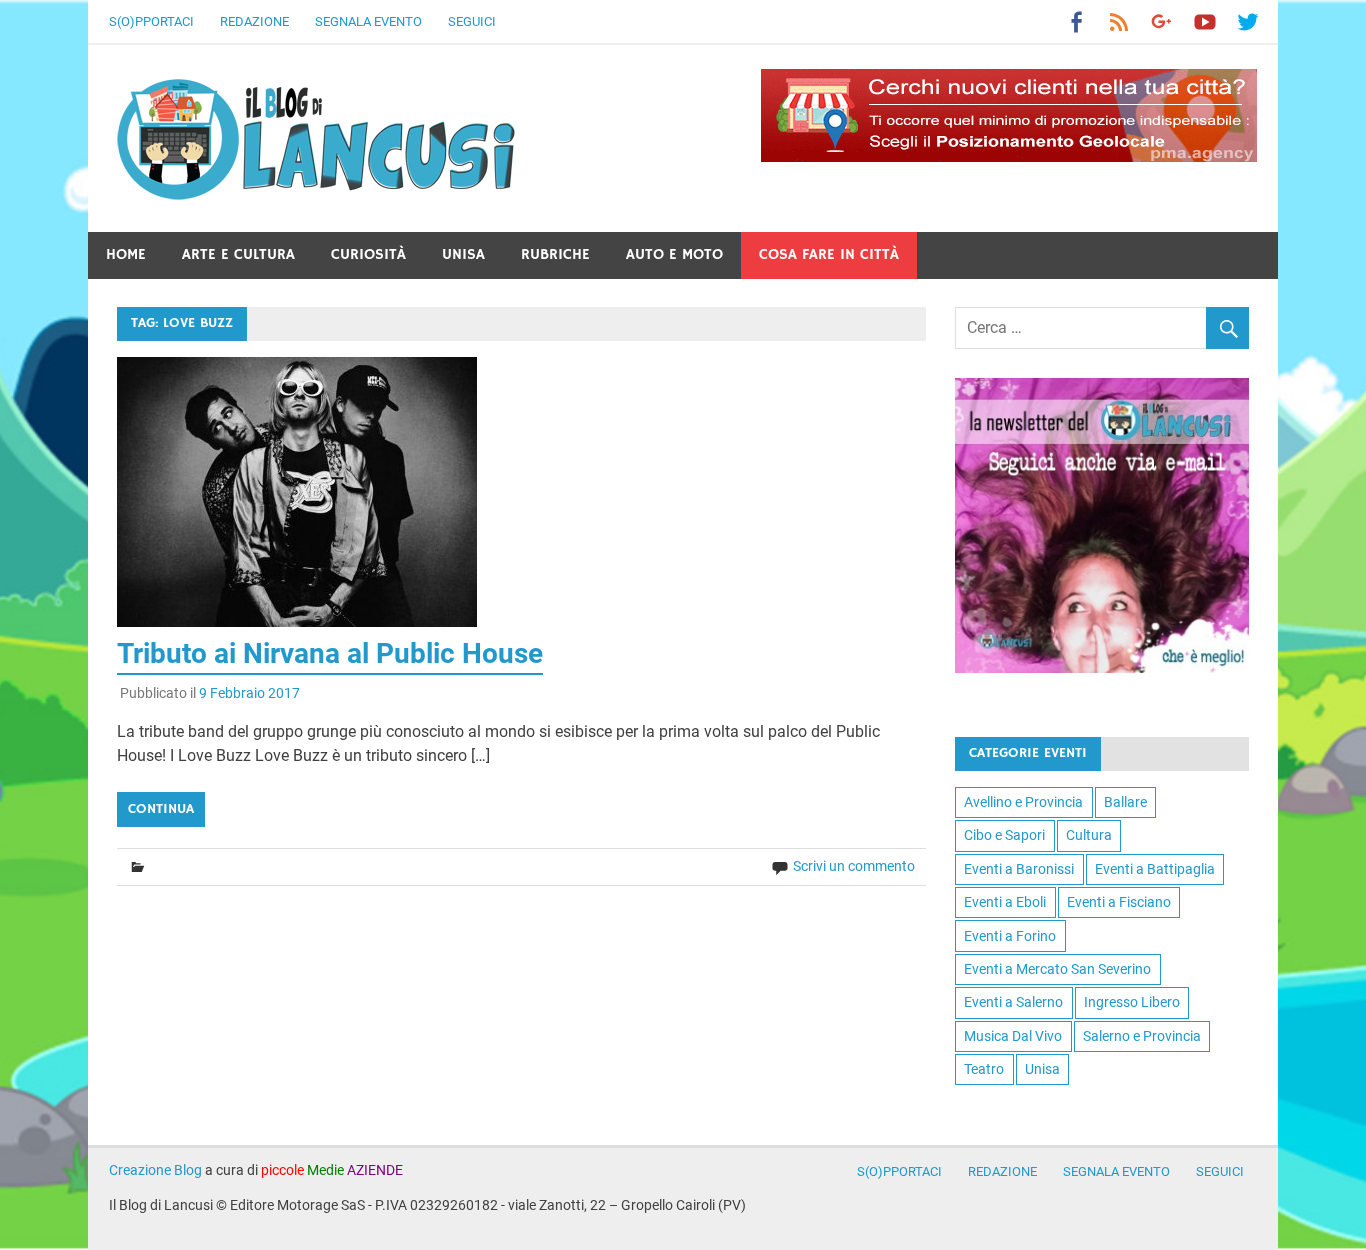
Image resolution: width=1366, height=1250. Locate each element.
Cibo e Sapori (1004, 835)
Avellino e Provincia (1023, 802)
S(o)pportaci (151, 21)
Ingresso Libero (1132, 1002)
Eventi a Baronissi (1019, 869)
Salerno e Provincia (1142, 1036)
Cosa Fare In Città (829, 254)
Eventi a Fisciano (1119, 902)
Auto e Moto (674, 254)
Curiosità (368, 254)
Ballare (1125, 802)
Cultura (1089, 835)
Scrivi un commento (854, 866)
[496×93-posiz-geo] (1009, 156)
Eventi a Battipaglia (1155, 869)
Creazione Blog (155, 1170)
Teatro (984, 1069)
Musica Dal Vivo (1013, 1036)
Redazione (254, 21)
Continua (161, 809)
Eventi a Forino (1010, 936)
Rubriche (555, 254)
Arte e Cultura (238, 254)
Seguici (472, 21)
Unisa (463, 254)
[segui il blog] (1102, 667)
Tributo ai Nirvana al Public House (330, 653)
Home (126, 254)
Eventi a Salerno (1013, 1002)
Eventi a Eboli (1005, 902)
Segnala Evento (368, 21)
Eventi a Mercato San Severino (1057, 969)
